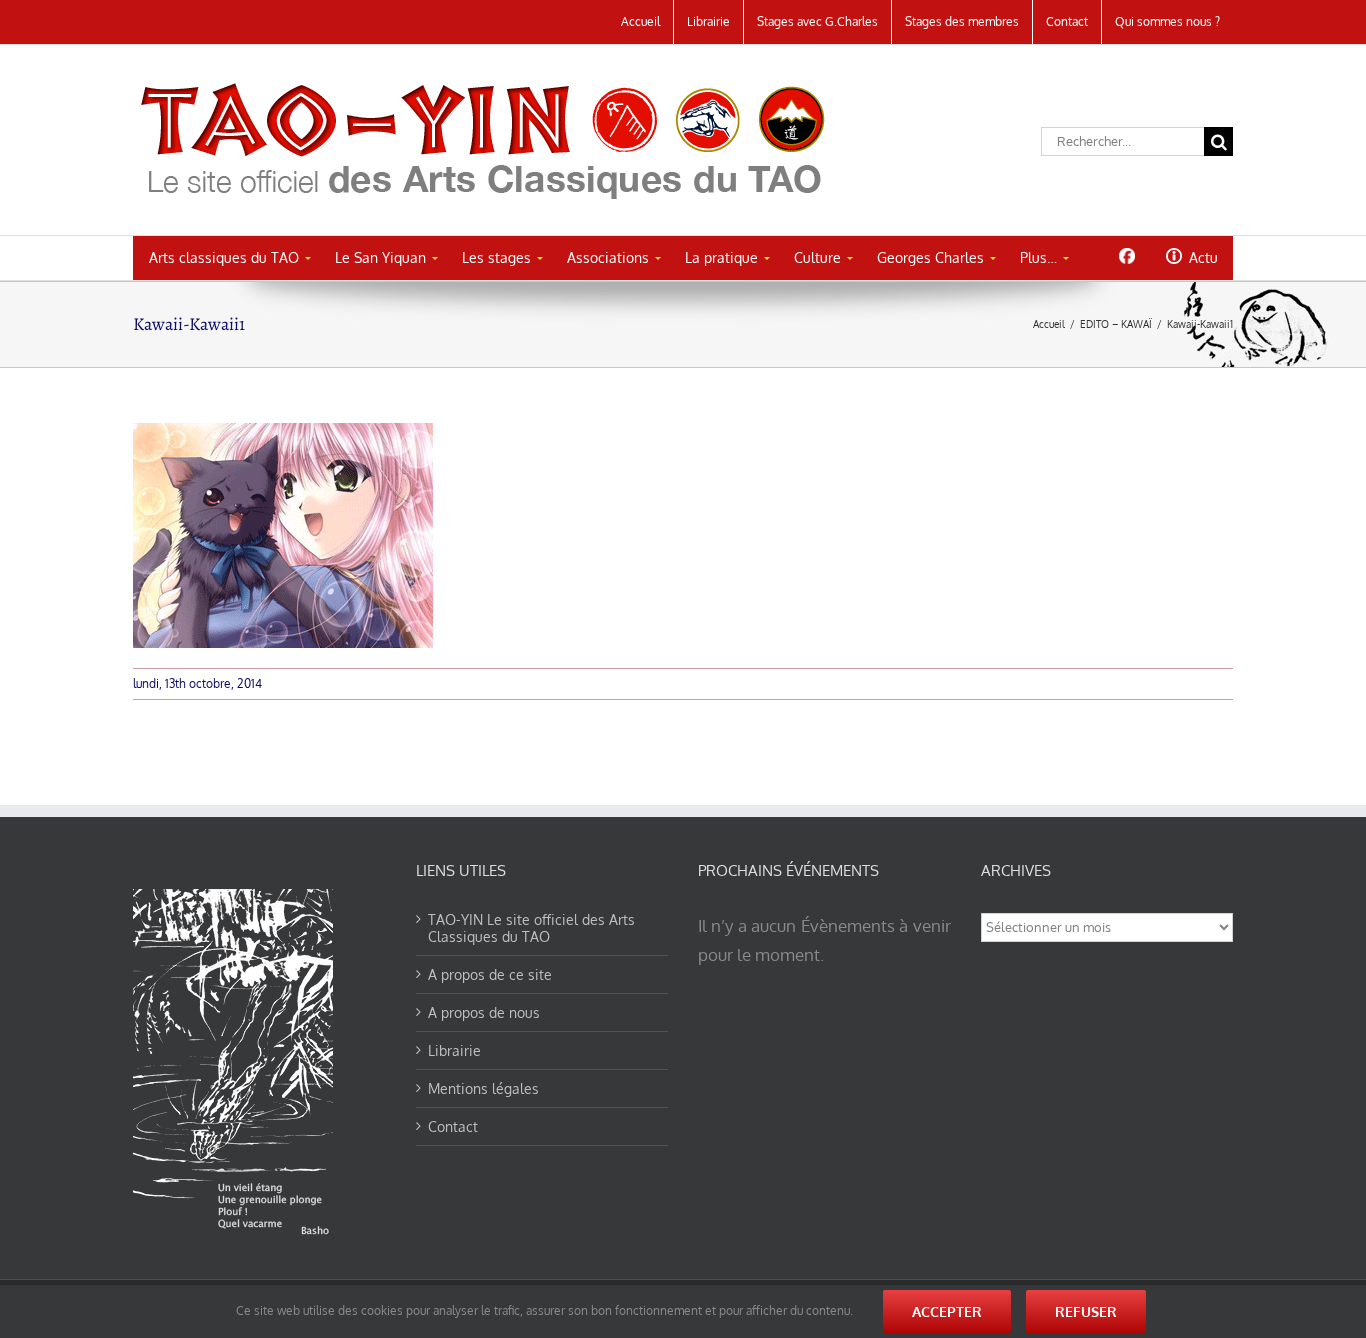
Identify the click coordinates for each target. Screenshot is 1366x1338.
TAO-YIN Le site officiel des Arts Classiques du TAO (531, 928)
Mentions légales (483, 1088)
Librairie (454, 1050)
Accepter (947, 1311)
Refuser (1086, 1311)
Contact (453, 1126)
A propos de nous (484, 1012)
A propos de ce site (490, 974)
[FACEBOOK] (1126, 256)
